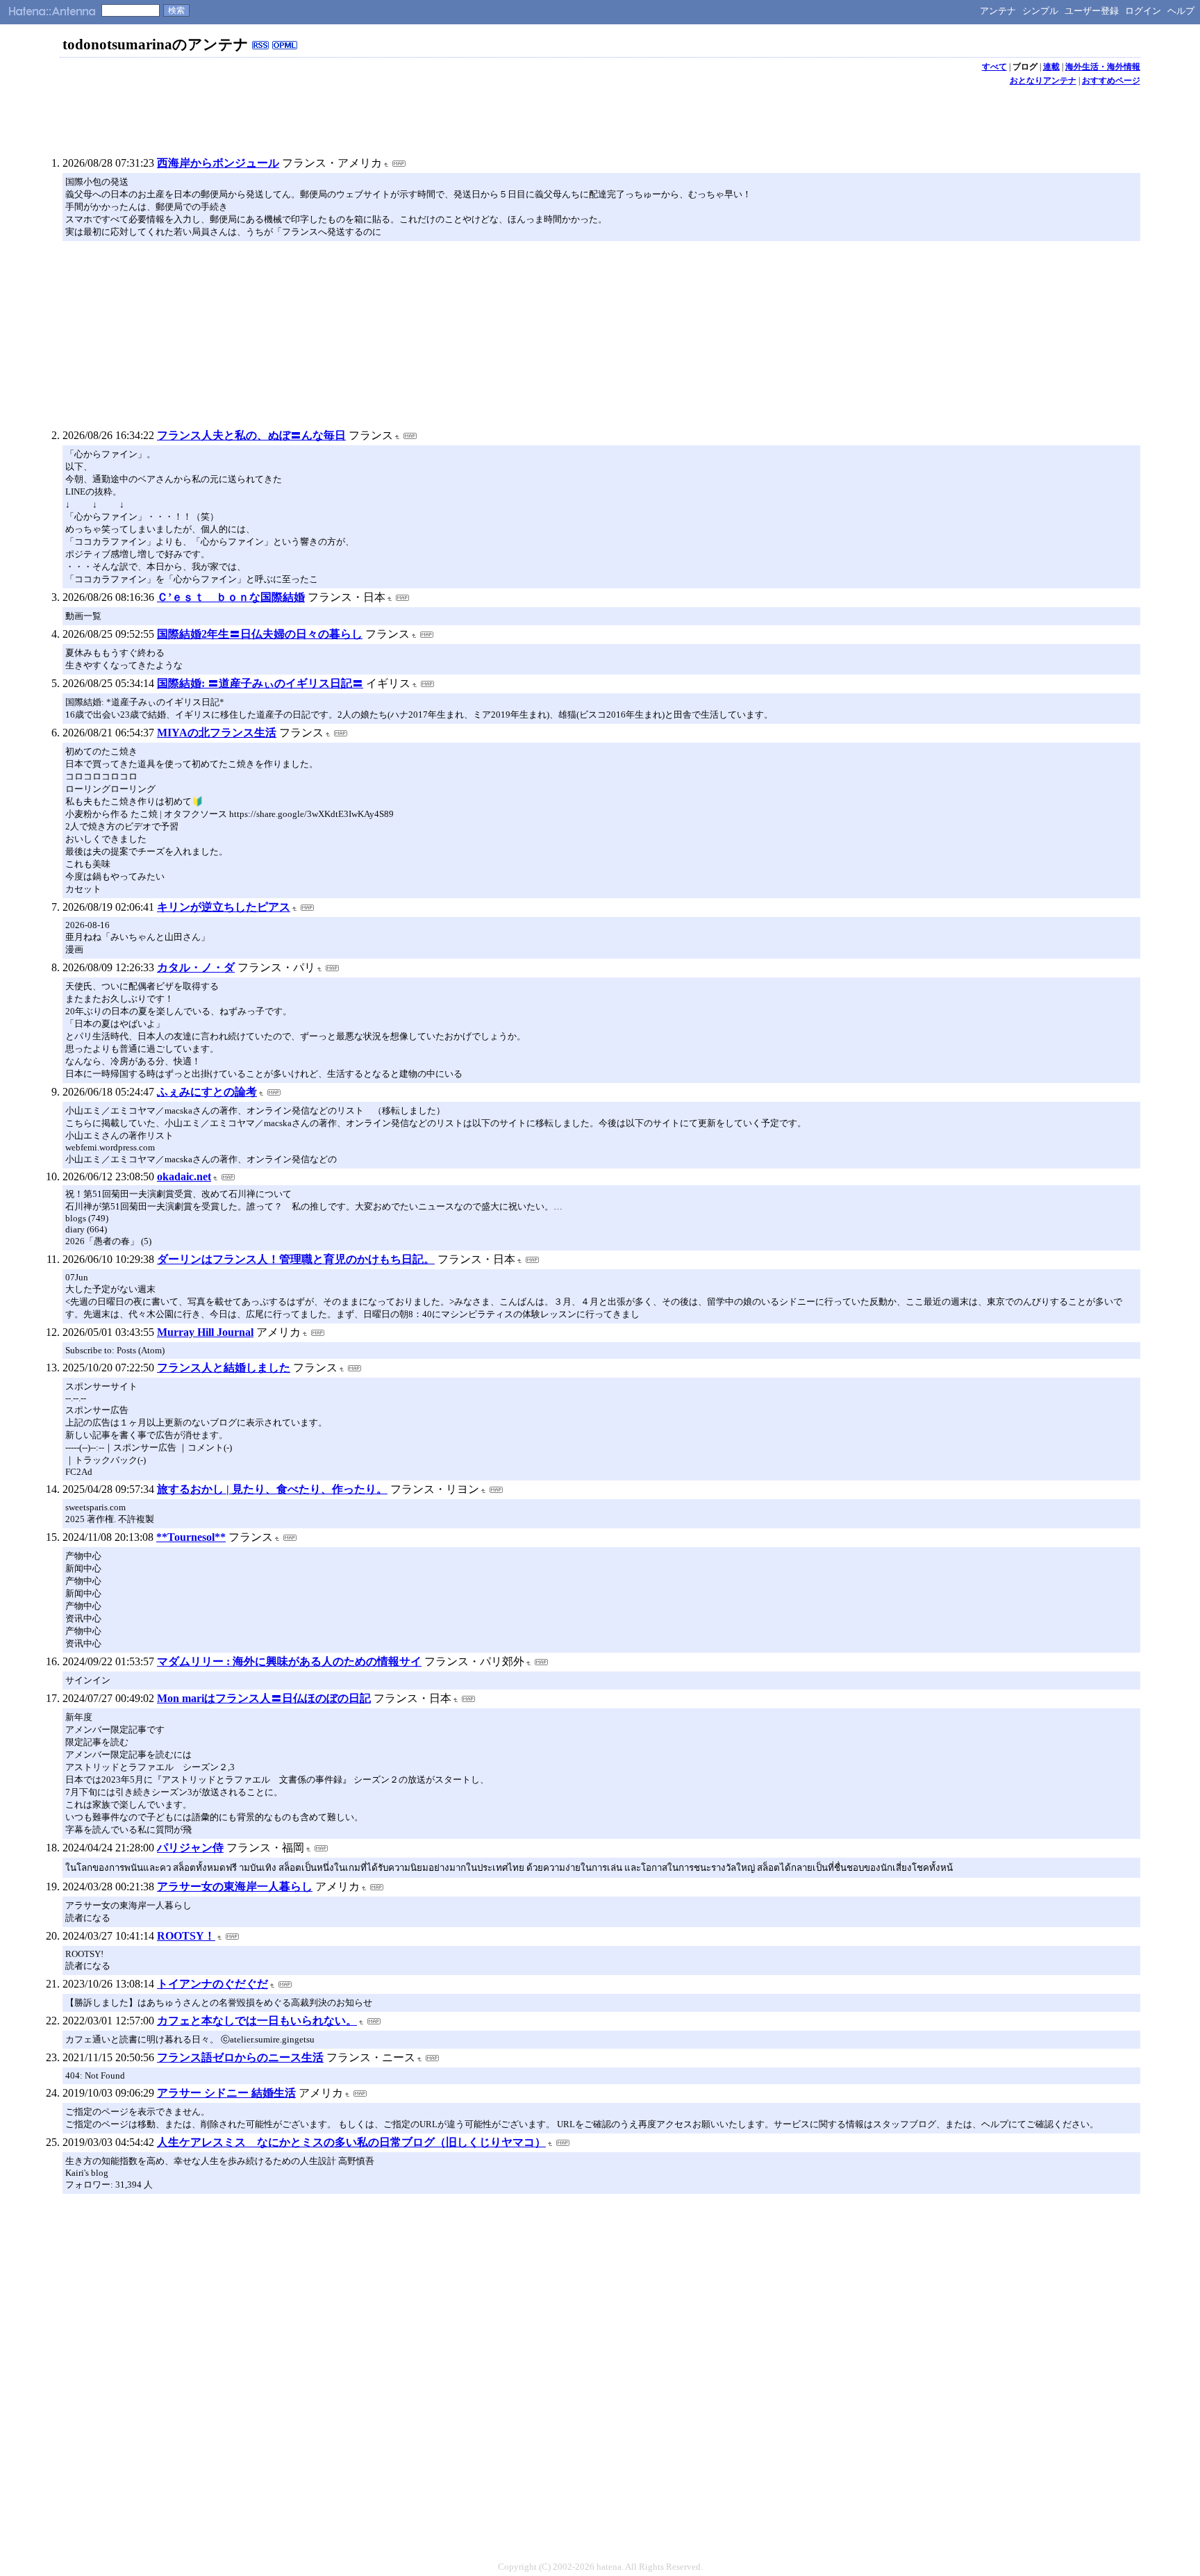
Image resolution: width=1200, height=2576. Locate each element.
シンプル (1040, 11)
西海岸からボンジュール (218, 163)
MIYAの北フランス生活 (217, 733)
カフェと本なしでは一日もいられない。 (257, 2021)
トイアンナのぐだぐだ (212, 1984)
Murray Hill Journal (205, 1332)
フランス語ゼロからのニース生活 (240, 2057)
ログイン (1143, 11)
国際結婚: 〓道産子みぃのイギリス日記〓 (260, 683)
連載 (1051, 67)
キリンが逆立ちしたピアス (224, 907)
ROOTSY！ (186, 1936)
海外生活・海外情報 (1103, 67)
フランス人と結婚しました (224, 1368)
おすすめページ (1111, 81)
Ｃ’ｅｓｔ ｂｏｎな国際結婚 (231, 597)
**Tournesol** (191, 1537)
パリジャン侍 (190, 1848)
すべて (994, 67)
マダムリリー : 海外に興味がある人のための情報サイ (289, 1661)
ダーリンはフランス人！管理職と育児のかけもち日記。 (296, 1259)
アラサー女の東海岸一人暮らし (235, 1886)
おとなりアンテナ (1043, 81)
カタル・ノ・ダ (196, 967)
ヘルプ (1181, 11)
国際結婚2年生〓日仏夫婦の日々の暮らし (260, 634)
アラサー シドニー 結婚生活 (226, 2093)
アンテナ (998, 11)
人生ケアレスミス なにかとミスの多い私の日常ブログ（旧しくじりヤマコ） (351, 2142)
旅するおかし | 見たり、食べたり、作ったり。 (272, 1489)
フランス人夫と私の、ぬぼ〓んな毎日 (251, 435)
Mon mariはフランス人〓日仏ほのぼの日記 (264, 1698)
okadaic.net (184, 1176)
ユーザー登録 (1092, 11)
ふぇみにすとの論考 (207, 1092)
